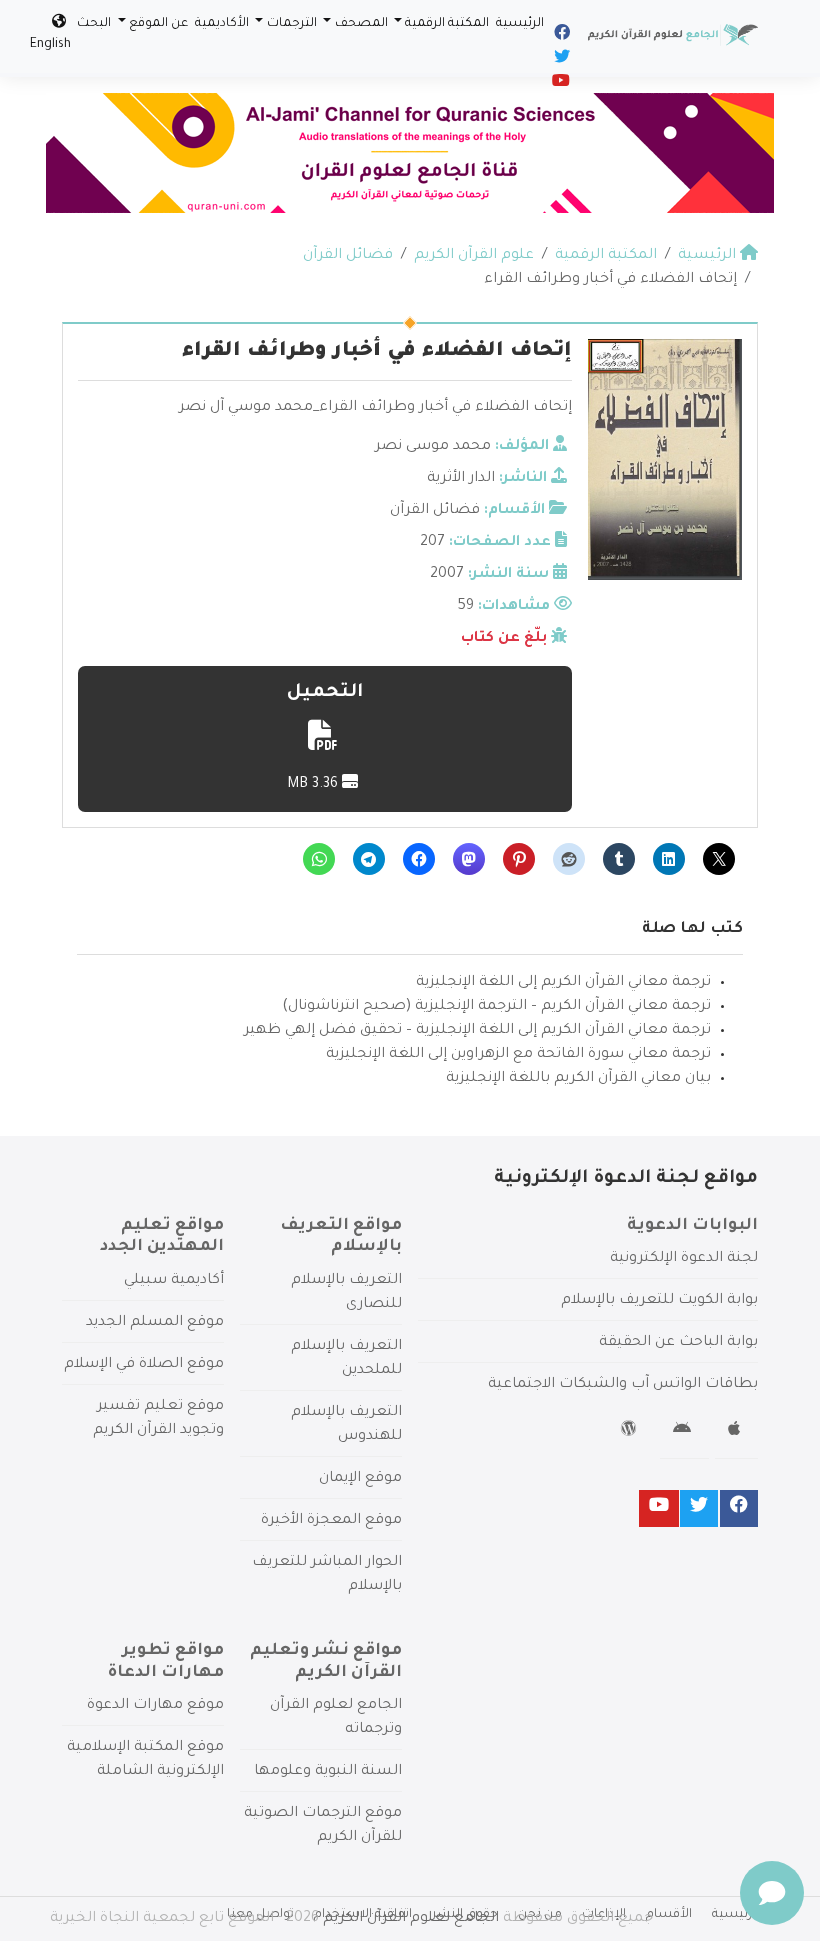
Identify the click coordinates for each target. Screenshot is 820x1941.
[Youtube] (559, 84)
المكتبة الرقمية (447, 24)
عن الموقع (158, 24)
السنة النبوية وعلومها (328, 1772)
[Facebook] (560, 36)
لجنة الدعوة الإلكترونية (684, 1259)
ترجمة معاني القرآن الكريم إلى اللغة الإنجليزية (563, 983)
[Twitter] (560, 60)
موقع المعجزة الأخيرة (331, 1521)
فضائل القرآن (435, 511)
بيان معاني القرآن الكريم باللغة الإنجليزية (578, 1079)
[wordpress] (631, 1432)
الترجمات (292, 24)
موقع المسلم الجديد (155, 1323)
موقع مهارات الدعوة (155, 1706)
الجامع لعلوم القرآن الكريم (411, 1919)
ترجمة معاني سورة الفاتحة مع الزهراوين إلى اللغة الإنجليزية (518, 1055)
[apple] (736, 1432)
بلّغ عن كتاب (504, 639)
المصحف (361, 24)
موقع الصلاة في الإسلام (144, 1365)
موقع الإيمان (360, 1479)
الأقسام (669, 1915)
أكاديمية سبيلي (174, 1281)
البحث (94, 24)
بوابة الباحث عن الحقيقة (678, 1343)
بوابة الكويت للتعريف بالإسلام (659, 1301)
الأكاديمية (222, 24)
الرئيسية (520, 24)
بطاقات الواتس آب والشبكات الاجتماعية (623, 1385)
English (50, 45)
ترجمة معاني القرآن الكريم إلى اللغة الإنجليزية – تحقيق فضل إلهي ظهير (477, 1031)
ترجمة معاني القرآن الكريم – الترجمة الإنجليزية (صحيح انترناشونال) (496, 1007)
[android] (684, 1432)
